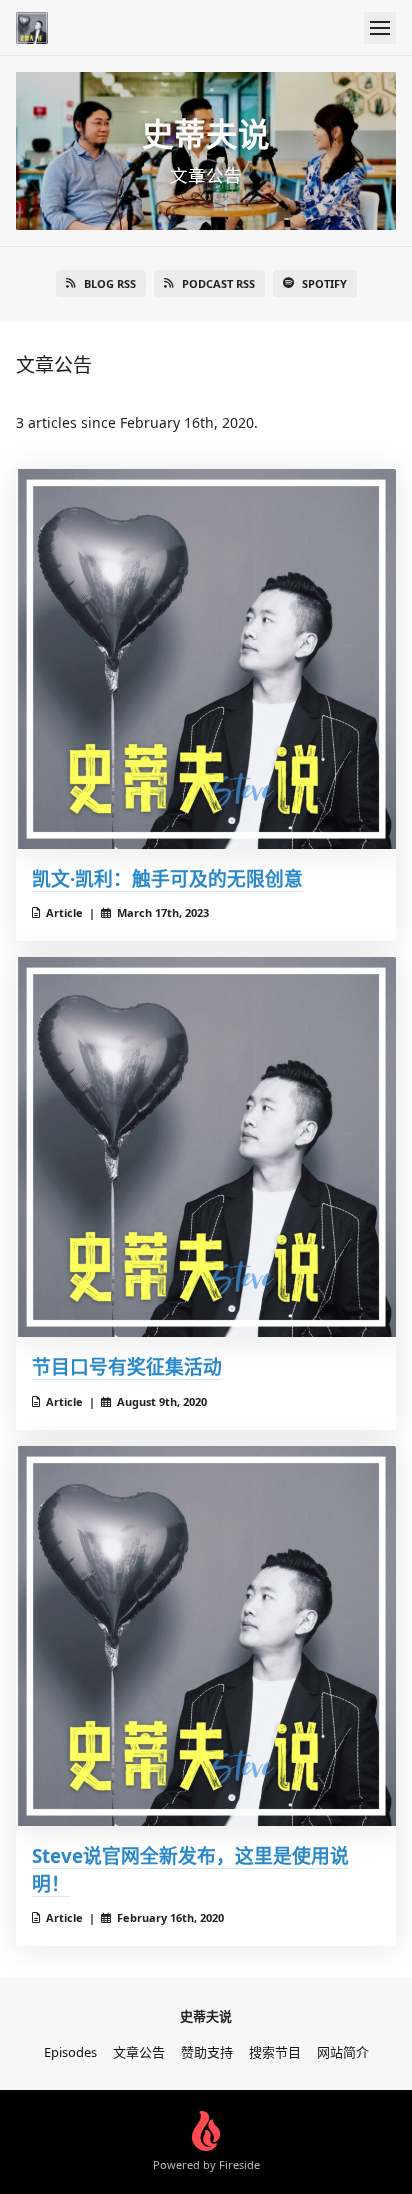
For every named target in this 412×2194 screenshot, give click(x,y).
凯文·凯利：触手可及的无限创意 (167, 878)
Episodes (70, 2052)
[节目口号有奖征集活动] (206, 1147)
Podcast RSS (218, 283)
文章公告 (139, 2052)
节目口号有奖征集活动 (127, 1366)
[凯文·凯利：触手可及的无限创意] (206, 659)
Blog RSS (110, 283)
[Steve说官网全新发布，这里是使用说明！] (206, 1636)
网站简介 (343, 2052)
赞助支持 (207, 2052)
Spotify (324, 283)
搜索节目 (275, 2052)
